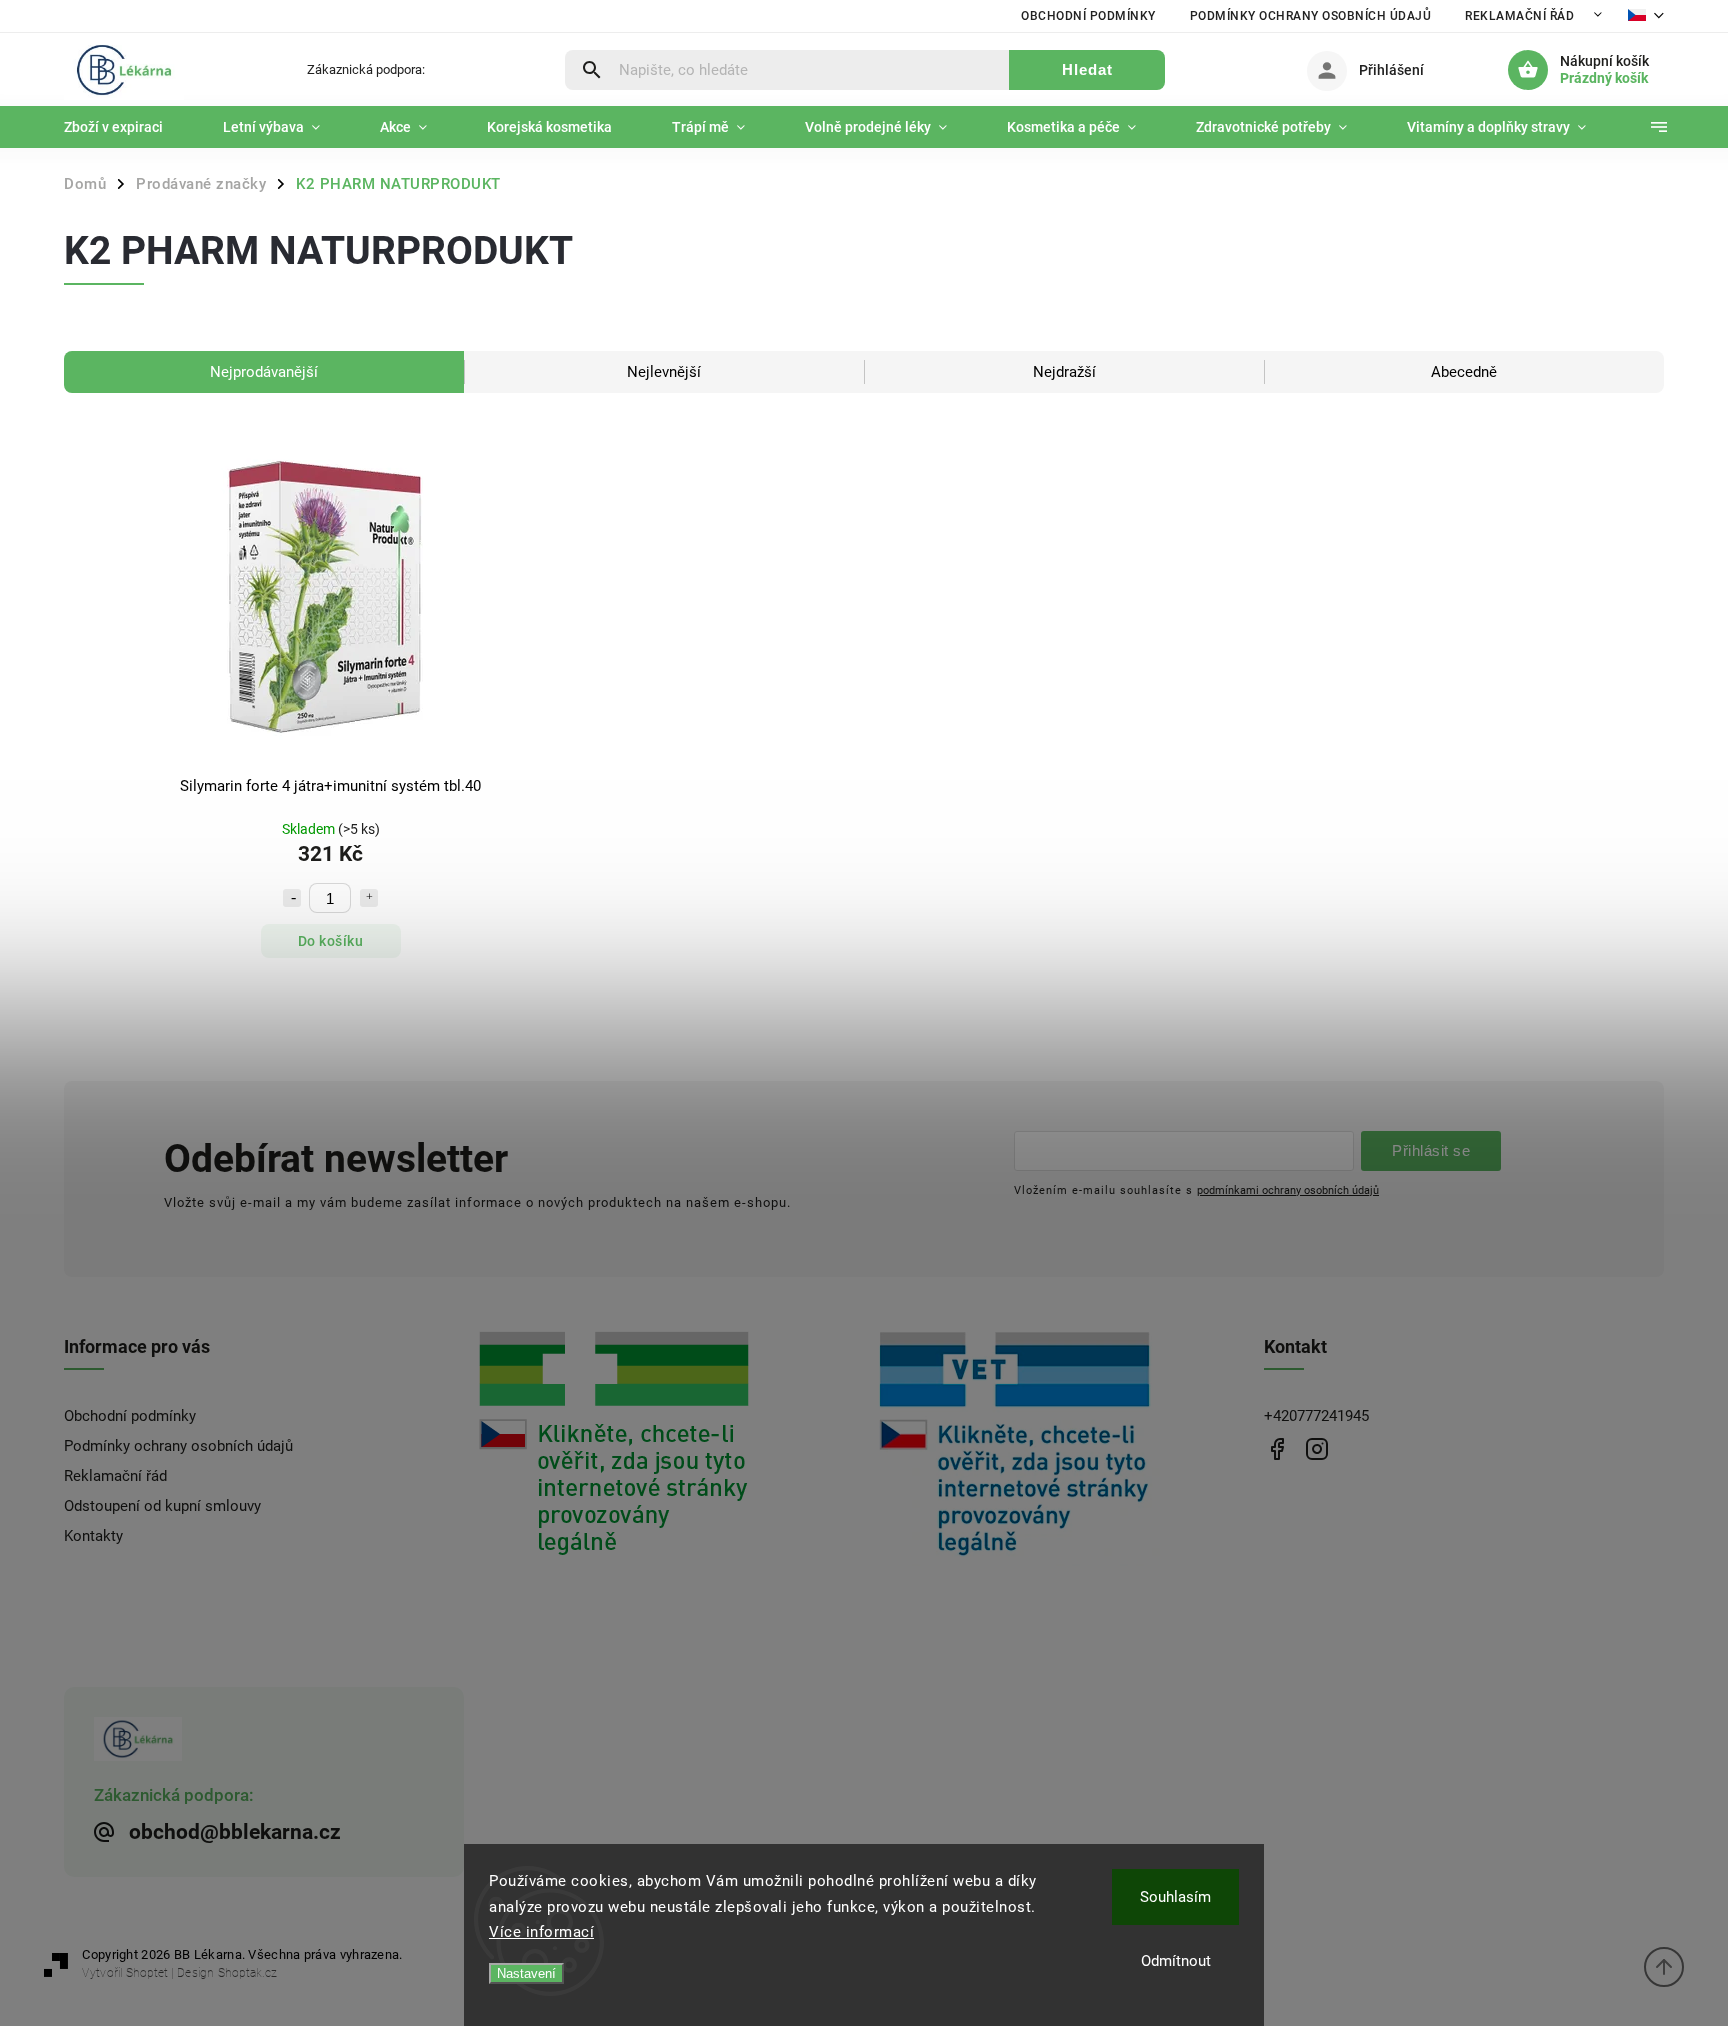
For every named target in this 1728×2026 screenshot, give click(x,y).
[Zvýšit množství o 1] (369, 898)
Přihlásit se (1431, 1150)
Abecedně (1464, 372)
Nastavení (526, 1973)
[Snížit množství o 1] (292, 898)
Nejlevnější (664, 372)
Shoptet (147, 1973)
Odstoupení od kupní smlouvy (162, 1506)
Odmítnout (1176, 1961)
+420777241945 (1316, 1416)
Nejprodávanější (264, 372)
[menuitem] (128, 127)
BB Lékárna (1276, 1449)
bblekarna (1316, 1449)
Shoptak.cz (247, 1973)
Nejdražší (1064, 372)
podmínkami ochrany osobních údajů (1288, 1190)
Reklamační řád (1519, 16)
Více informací (541, 1932)
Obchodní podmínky (1088, 16)
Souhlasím (1175, 1897)
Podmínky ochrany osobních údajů (1311, 16)
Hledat (1087, 69)
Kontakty (93, 1536)
